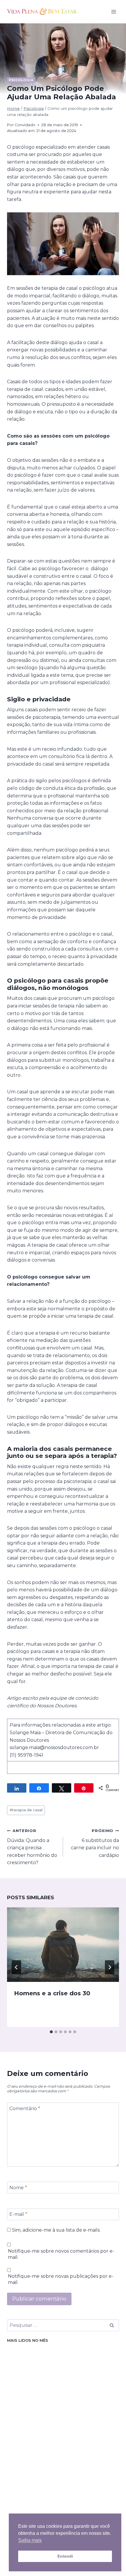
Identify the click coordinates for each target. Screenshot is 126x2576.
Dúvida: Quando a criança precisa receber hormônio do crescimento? (32, 1847)
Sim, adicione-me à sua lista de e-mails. (56, 2230)
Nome (18, 2187)
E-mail (18, 2214)
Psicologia (21, 80)
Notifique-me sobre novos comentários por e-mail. (61, 2254)
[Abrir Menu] (114, 12)
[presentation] (63, 1945)
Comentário (25, 2108)
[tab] (51, 2032)
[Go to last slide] (16, 1967)
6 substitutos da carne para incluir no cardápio (95, 1843)
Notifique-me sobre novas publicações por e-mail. (61, 2279)
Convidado (25, 125)
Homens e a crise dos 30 (52, 1993)
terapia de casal (26, 1810)
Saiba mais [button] (30, 2540)
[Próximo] (110, 1967)
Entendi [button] (65, 2556)
